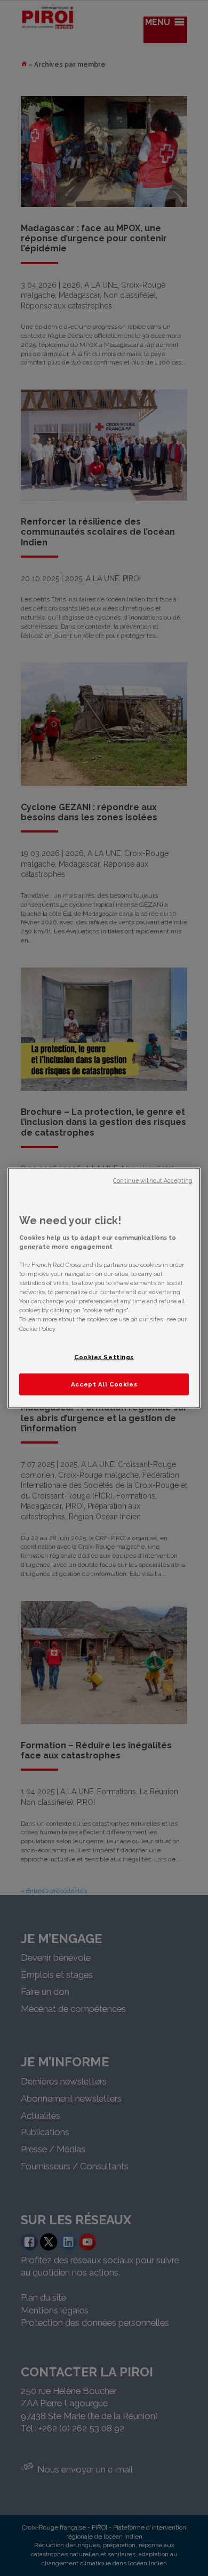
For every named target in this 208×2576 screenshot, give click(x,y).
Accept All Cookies (104, 1384)
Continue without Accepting (153, 1180)
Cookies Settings (104, 1357)
